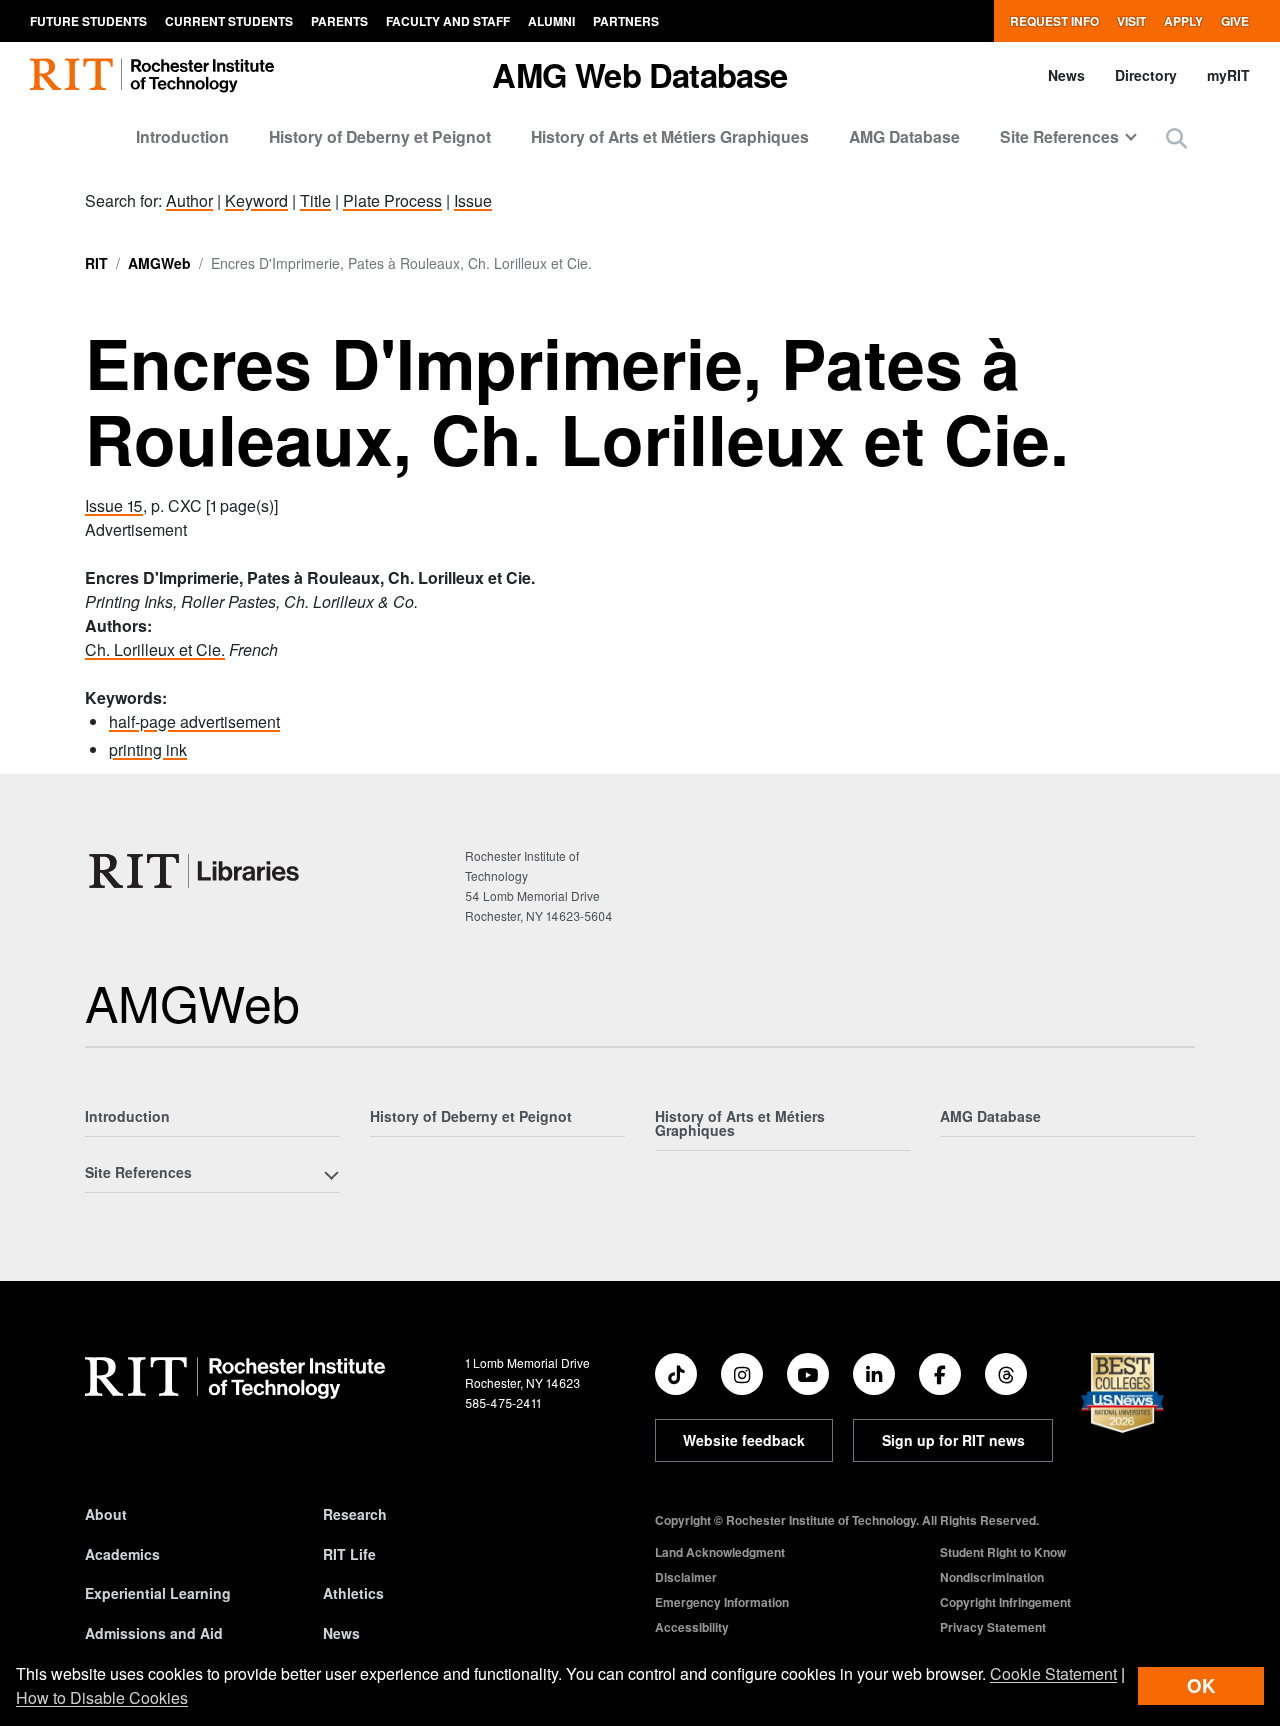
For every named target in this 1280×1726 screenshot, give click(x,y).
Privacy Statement (993, 1627)
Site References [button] (1059, 136)
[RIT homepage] (152, 75)
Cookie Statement (1053, 1673)
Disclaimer (686, 1577)
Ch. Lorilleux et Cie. (155, 649)
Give (1235, 21)
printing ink (148, 749)
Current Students (229, 21)
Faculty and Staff (448, 21)
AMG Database (904, 136)
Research (355, 1514)
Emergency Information (722, 1602)
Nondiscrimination (992, 1577)
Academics (122, 1554)
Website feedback (744, 1440)
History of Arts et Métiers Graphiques (670, 136)
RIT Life (349, 1554)
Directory (1146, 75)
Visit (1131, 21)
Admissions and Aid (154, 1633)
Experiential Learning (158, 1593)
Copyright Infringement (1005, 1602)
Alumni (551, 21)
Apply (1183, 21)
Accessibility (692, 1627)
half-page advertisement (194, 721)
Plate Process (392, 200)
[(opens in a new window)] (676, 1374)
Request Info (1054, 21)
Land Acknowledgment (720, 1552)
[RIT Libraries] (196, 871)
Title (315, 200)
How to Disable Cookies (102, 1697)
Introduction (182, 136)
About (106, 1514)
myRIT (1228, 75)
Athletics (353, 1593)
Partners (626, 21)
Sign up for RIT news (953, 1440)
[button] (1176, 137)
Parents (339, 21)
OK (1201, 1685)
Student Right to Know (1003, 1552)
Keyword (256, 200)
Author (189, 200)
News (1066, 75)
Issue (473, 200)
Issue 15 (114, 505)
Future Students (88, 21)
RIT (96, 263)
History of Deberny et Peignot (380, 136)
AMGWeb (159, 263)
